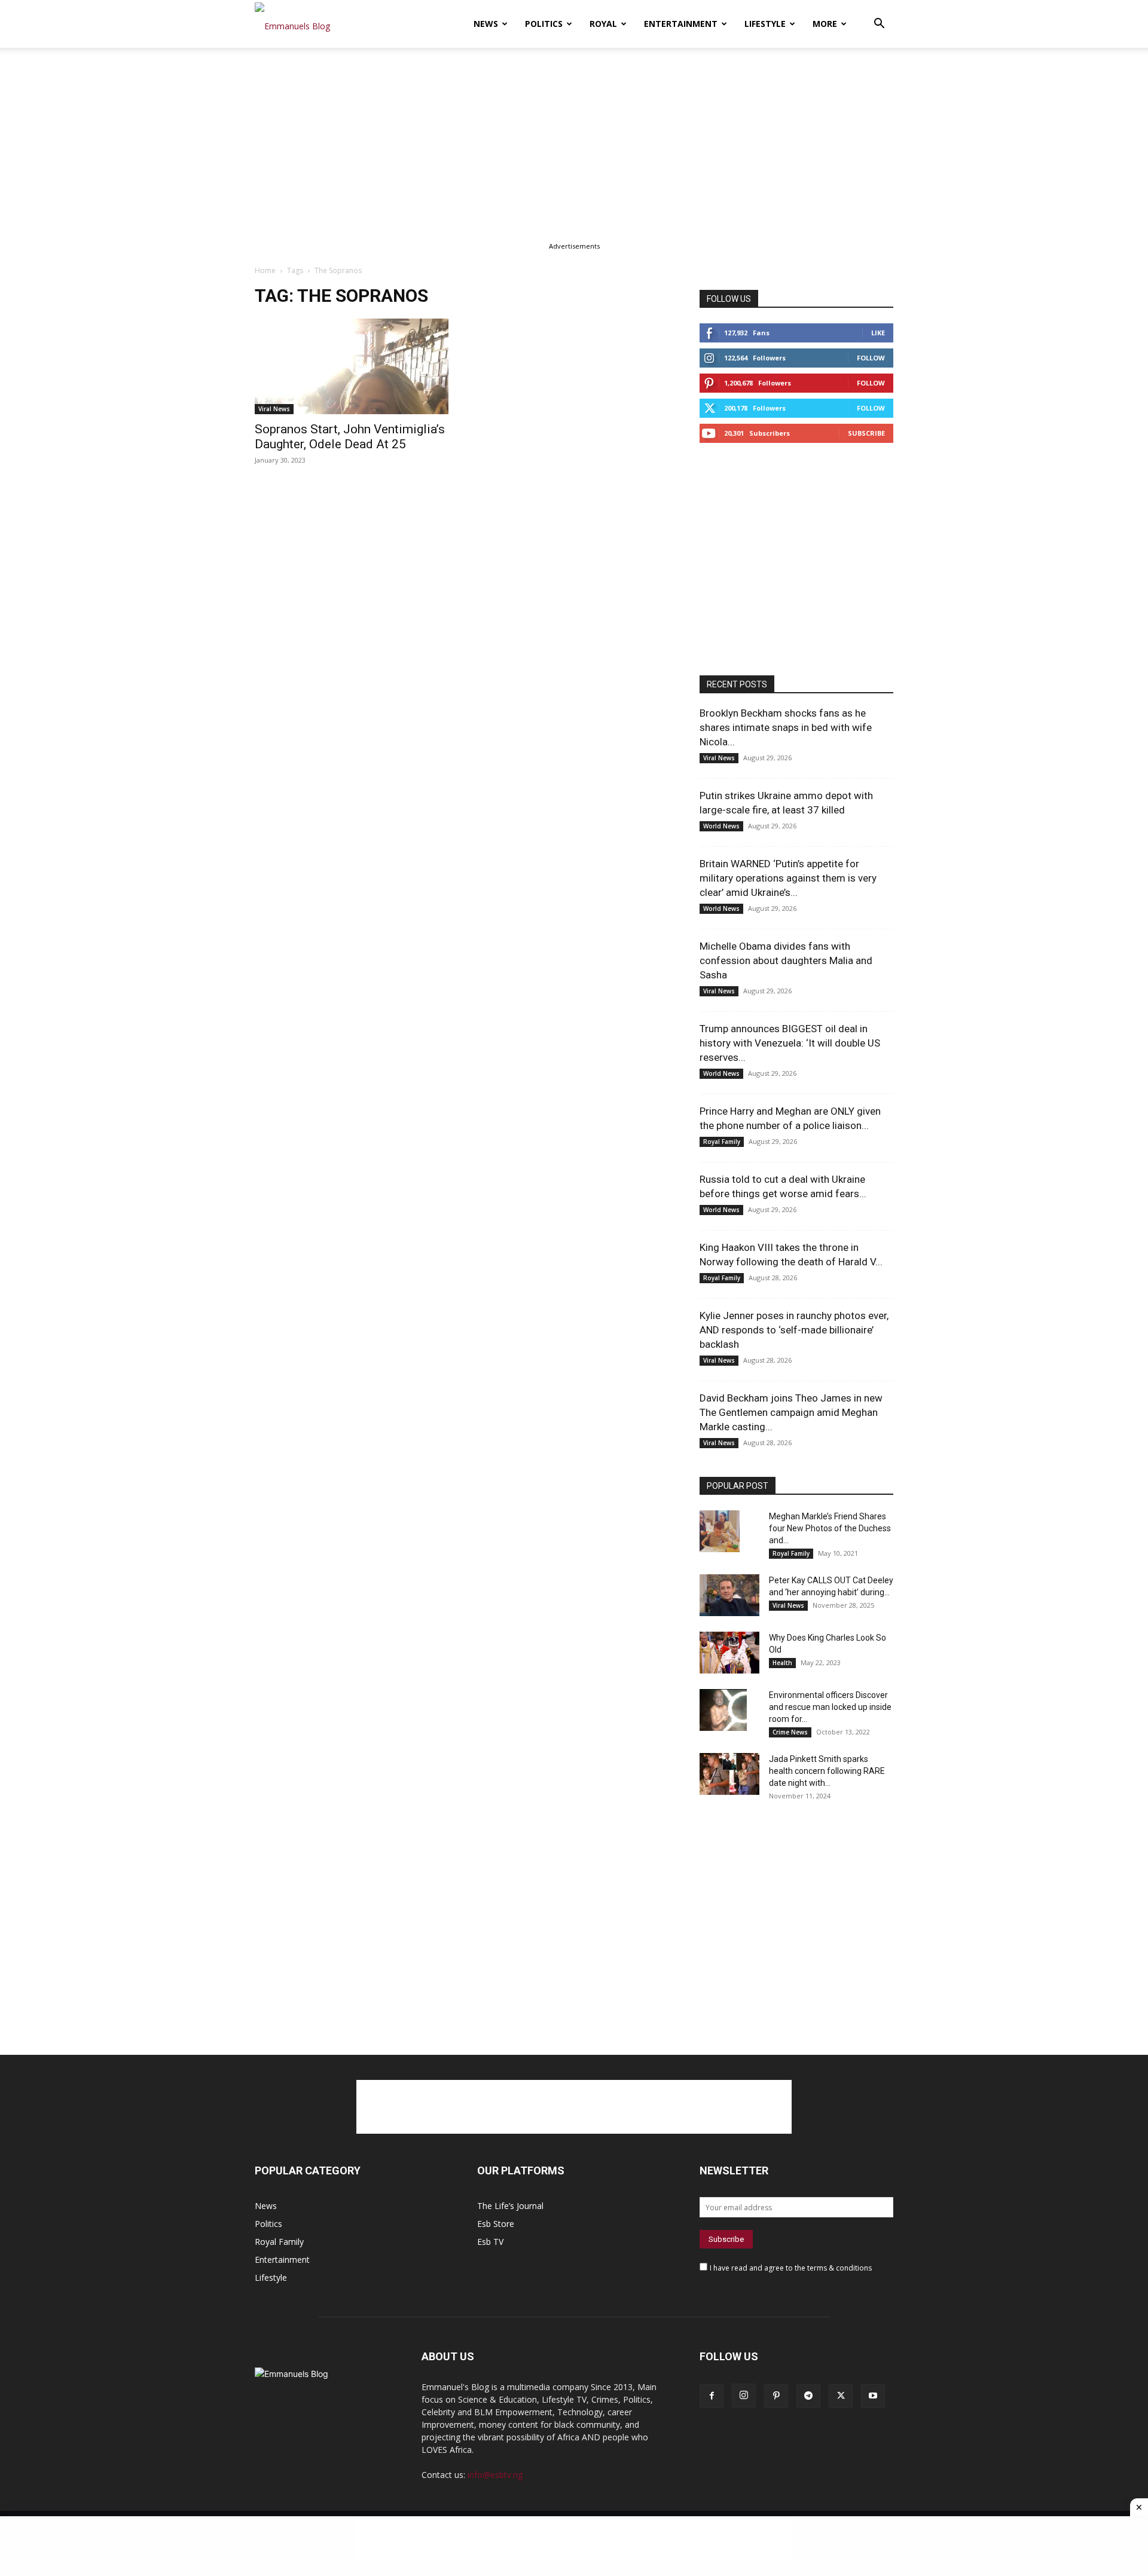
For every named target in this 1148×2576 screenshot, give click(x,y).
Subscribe (866, 433)
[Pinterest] (776, 2396)
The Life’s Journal (510, 2206)
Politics (544, 24)
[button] (879, 25)
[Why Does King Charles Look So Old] (729, 1653)
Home (265, 270)
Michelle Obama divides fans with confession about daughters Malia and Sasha (786, 960)
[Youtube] (873, 2396)
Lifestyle (765, 24)
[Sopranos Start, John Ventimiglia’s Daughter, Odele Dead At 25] (352, 366)
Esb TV (490, 2242)
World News (721, 826)
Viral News (274, 409)
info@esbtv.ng (495, 2475)
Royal (603, 24)
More (825, 24)
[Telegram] (808, 2396)
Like (878, 333)
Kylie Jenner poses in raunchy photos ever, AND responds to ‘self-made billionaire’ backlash (794, 1330)
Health (782, 1663)
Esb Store (496, 2224)
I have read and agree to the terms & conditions (791, 2268)
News (486, 24)
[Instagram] (744, 2396)
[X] (841, 2396)
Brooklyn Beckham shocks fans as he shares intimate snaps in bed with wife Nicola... (786, 727)
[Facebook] (712, 2396)
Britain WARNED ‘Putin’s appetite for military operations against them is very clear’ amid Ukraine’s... (788, 878)
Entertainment (681, 24)
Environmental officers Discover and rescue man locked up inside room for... (830, 1707)
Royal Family (722, 1142)
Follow (871, 358)
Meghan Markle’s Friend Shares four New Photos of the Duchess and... (830, 1528)
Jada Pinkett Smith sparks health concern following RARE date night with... (827, 1771)
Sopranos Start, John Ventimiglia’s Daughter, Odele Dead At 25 (350, 437)
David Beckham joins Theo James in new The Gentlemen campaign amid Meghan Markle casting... (791, 1412)
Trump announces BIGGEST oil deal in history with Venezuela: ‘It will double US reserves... (790, 1043)
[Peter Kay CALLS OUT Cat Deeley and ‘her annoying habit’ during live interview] (729, 1595)
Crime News (790, 1732)
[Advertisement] (574, 136)
